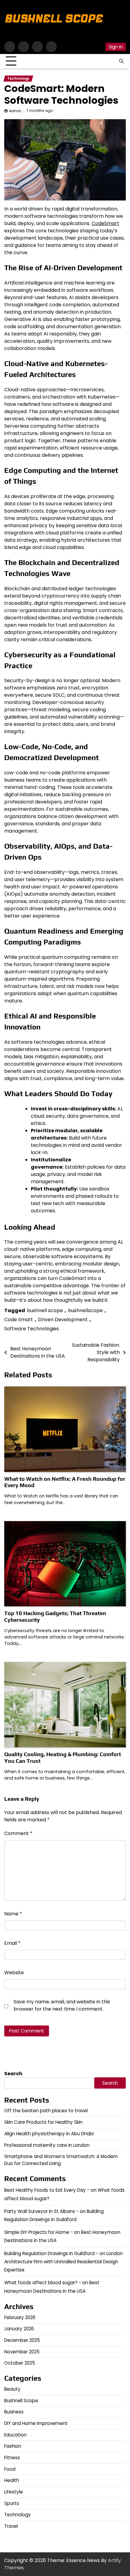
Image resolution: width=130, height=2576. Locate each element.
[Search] (121, 61)
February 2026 (20, 2317)
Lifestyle (14, 2492)
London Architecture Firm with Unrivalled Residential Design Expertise (63, 2262)
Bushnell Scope (21, 2401)
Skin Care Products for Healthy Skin (43, 2122)
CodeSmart (105, 223)
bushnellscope (85, 1310)
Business (14, 2412)
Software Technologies (32, 1329)
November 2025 (22, 2352)
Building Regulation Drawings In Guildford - (51, 2253)
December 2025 (22, 2340)
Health (12, 2480)
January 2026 (19, 2329)
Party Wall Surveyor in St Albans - (41, 2211)
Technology (18, 79)
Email (12, 1943)
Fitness (12, 2458)
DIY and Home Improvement (36, 2423)
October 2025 (20, 2363)
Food (10, 2469)
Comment (18, 1833)
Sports (12, 2503)
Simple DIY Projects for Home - (39, 2232)
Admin (15, 111)
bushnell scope (45, 1310)
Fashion (13, 2446)
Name (13, 1914)
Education (15, 2435)
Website (14, 1973)
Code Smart (19, 1320)
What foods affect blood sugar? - (43, 2283)
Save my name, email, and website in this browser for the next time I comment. (62, 2005)
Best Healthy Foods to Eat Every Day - (47, 2190)
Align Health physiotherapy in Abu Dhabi (49, 2134)
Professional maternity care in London (47, 2145)
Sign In (116, 47)
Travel (11, 2526)
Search (13, 2074)
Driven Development (63, 1320)
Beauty (12, 2389)
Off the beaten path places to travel (46, 2111)
